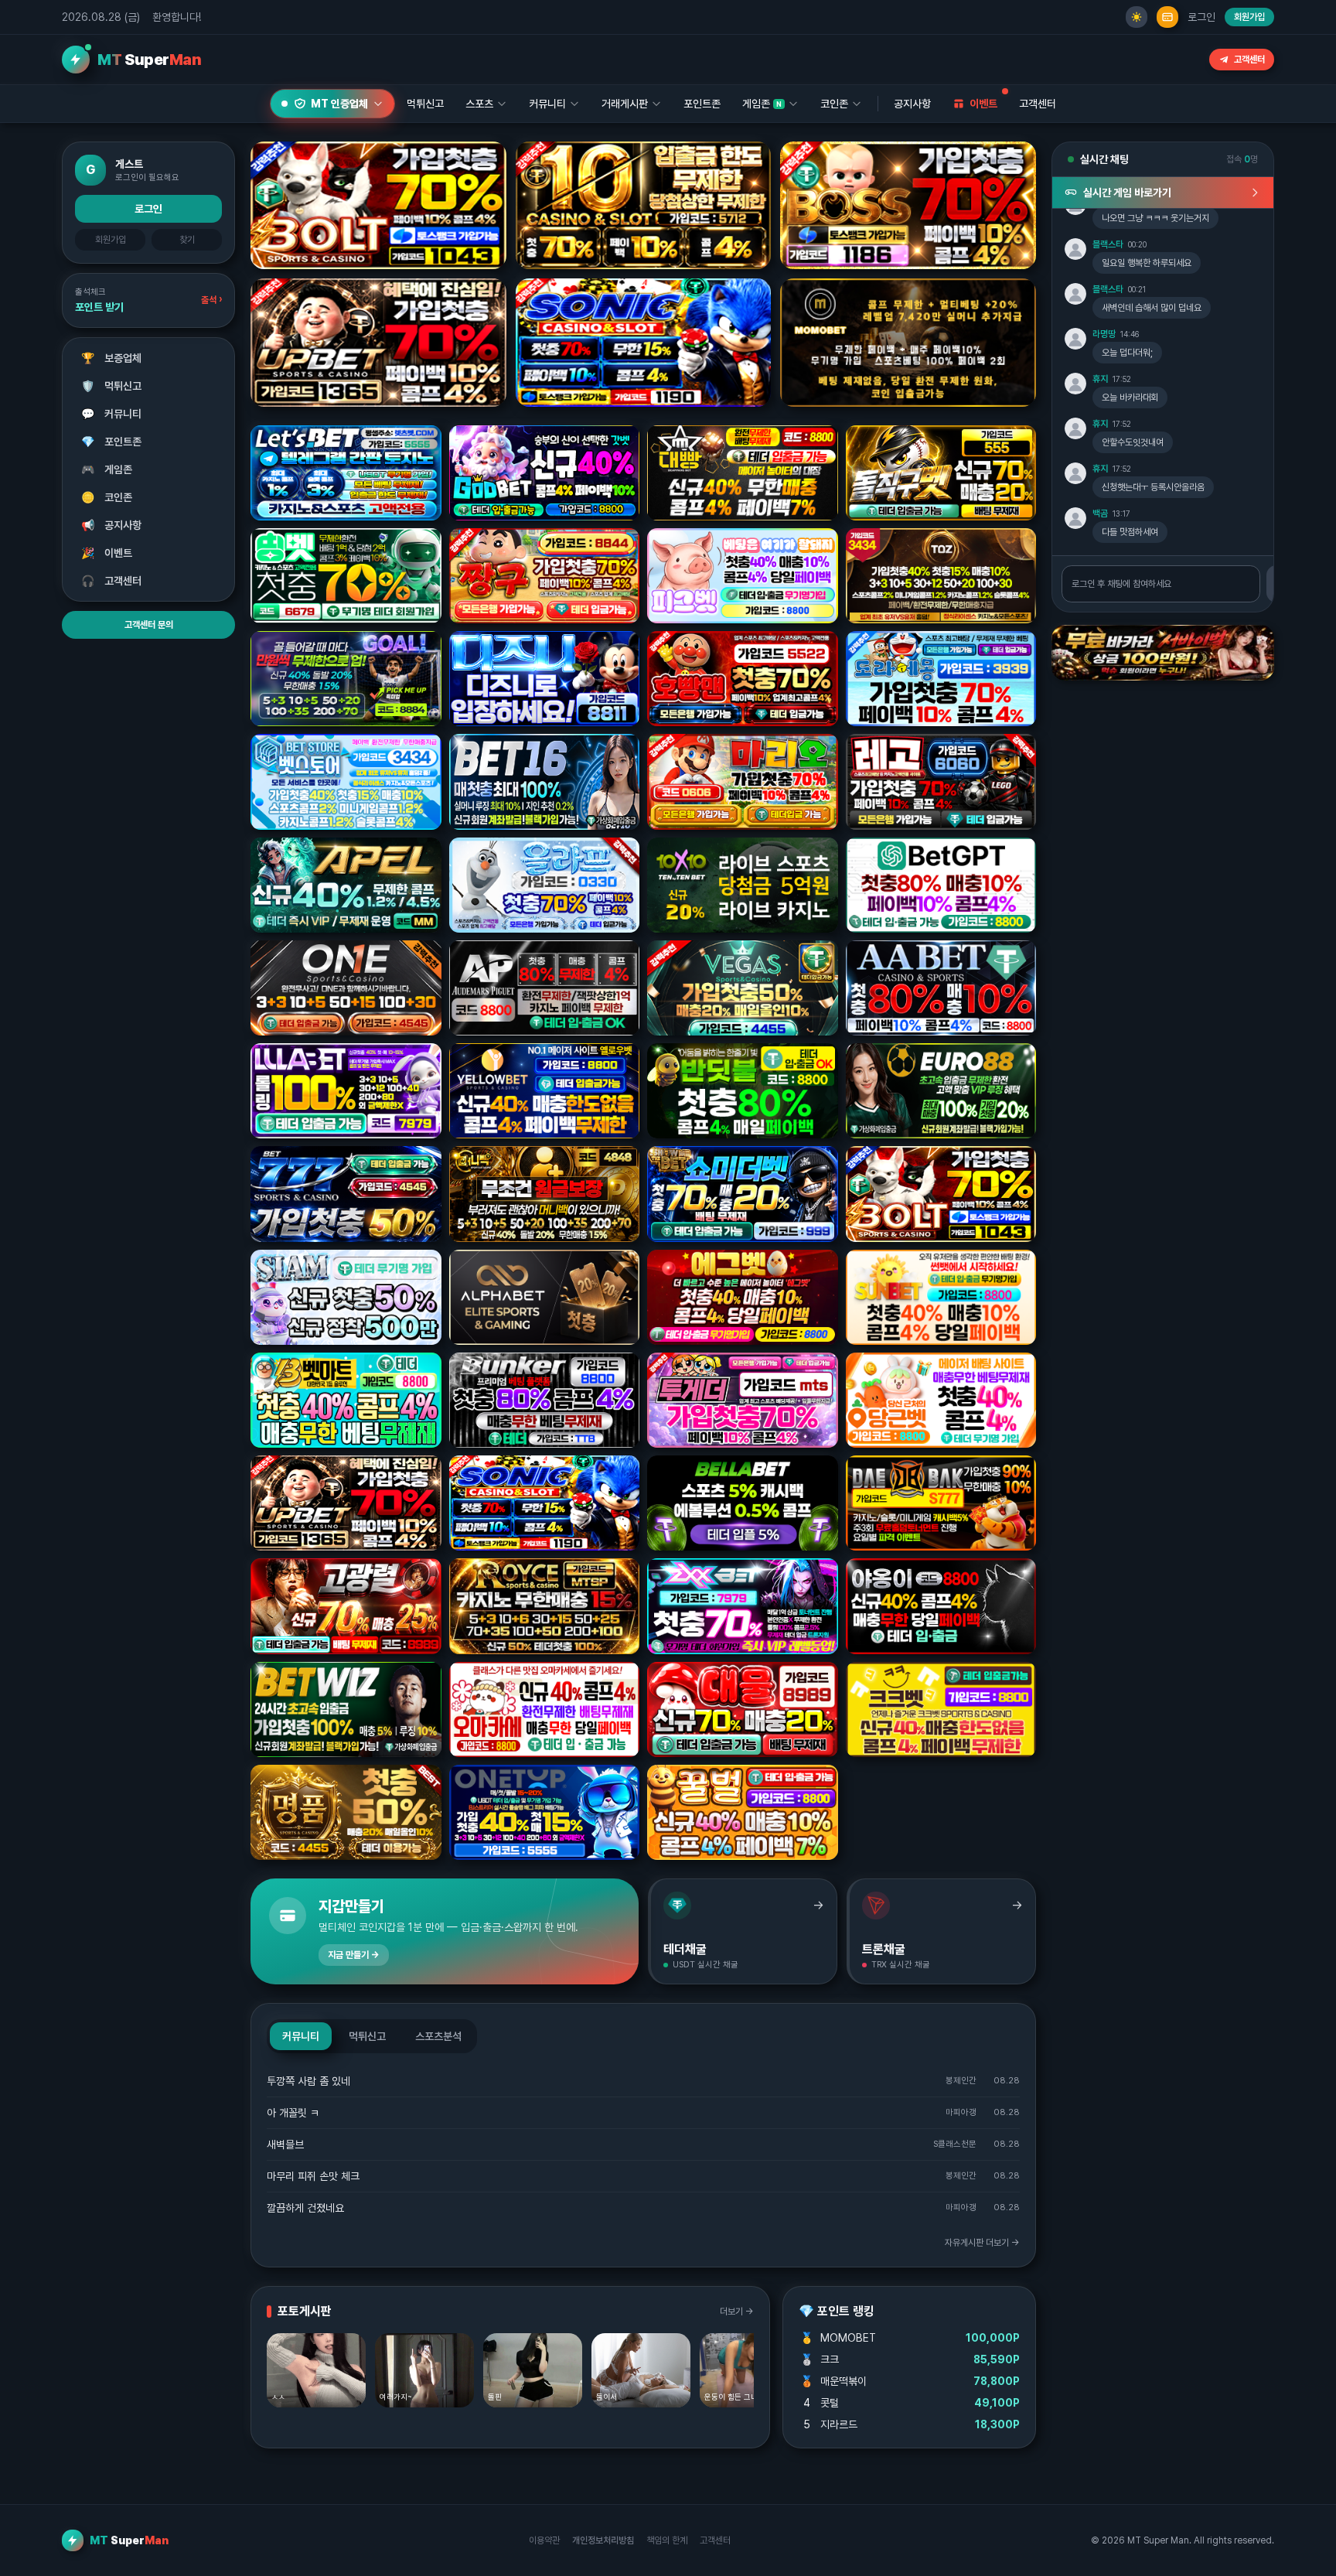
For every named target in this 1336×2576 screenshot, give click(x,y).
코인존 (107, 497)
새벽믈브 (285, 2144)
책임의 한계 (667, 2540)
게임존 (107, 469)
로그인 (1201, 17)
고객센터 (1249, 60)
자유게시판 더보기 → (982, 2243)
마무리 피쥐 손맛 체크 (313, 2176)
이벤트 (107, 553)
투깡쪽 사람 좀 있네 (308, 2081)
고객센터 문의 (149, 625)
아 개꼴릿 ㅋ (293, 2113)
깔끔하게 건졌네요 (305, 2208)
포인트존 (702, 104)
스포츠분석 (438, 2036)
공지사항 (912, 104)
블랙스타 (1108, 244)
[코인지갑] (1167, 17)
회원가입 (1249, 17)
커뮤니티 (112, 414)
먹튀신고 (112, 386)
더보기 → (737, 2312)
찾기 (187, 240)
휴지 (1100, 379)
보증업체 (112, 358)
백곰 (1100, 513)
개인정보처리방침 (603, 2540)
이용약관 (544, 2540)
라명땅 (1104, 334)
